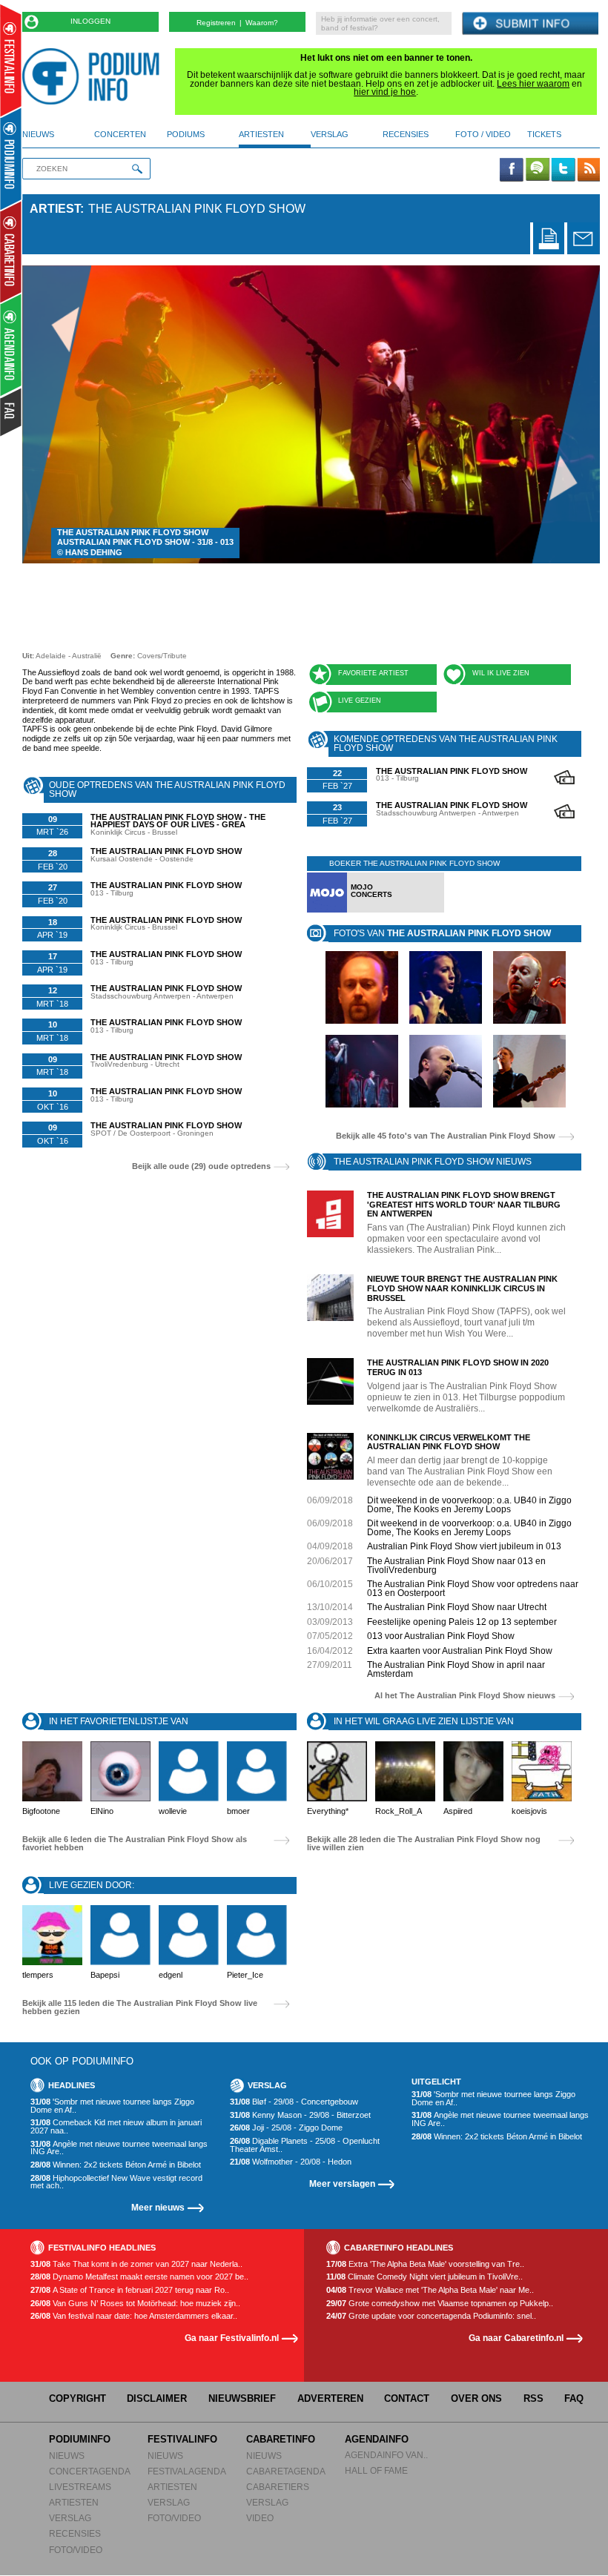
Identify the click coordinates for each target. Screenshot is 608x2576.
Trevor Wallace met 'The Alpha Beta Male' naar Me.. (430, 2290)
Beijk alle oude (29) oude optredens (201, 1166)
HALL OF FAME (376, 2470)
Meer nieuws (158, 2207)
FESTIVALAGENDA (187, 2471)
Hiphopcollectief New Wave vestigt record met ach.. (116, 2182)
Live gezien (360, 701)
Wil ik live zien (501, 673)
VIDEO (260, 2518)
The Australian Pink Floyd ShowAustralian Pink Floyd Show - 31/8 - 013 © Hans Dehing (145, 543)
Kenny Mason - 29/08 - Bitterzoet (300, 2115)
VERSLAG (70, 2518)
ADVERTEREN (330, 2398)
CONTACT (407, 2398)
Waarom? (262, 23)
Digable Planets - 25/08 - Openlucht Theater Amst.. (305, 2145)
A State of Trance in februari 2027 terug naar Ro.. (130, 2290)
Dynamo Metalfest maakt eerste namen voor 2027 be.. (139, 2277)
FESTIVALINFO (182, 2439)
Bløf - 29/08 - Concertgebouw (294, 2102)
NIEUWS (67, 2456)
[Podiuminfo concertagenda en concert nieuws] (11, 158)
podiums (186, 134)
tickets (544, 134)
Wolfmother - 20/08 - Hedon (291, 2162)
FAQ (574, 2398)
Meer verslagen (342, 2183)
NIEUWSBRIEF (242, 2398)
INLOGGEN (90, 21)
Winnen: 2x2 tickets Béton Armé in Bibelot (116, 2165)
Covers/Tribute (162, 656)
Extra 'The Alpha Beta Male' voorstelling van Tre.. (425, 2264)
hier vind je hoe (385, 92)
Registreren (216, 23)
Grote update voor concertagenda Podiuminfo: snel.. (431, 2316)
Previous (57, 414)
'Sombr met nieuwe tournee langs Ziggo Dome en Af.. (112, 2106)
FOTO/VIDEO (76, 2550)
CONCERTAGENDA (90, 2471)
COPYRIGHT (77, 2398)
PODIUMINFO (80, 2439)
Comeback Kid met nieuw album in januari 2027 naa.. (116, 2126)
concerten (120, 134)
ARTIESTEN (74, 2502)
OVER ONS (476, 2398)
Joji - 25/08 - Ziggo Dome (286, 2128)
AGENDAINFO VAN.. (386, 2455)
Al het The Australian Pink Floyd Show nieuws (465, 1696)
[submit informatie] (530, 24)
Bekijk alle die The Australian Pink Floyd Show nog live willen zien (424, 1843)
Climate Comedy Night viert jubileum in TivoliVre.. (424, 2277)
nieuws (38, 134)
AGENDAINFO (377, 2439)
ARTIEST (55, 209)
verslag (330, 134)
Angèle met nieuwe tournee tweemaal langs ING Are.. (119, 2148)
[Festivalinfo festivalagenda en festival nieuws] (11, 60)
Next (566, 414)
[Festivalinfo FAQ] (11, 412)
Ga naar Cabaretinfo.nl (516, 2338)
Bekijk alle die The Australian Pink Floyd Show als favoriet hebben (135, 1843)
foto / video (483, 134)
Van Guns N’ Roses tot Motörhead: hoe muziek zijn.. (135, 2304)
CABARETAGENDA (286, 2471)
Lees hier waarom (533, 84)
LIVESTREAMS (80, 2487)
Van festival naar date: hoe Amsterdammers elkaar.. (134, 2316)
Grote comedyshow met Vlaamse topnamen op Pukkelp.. (440, 2304)
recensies (406, 134)
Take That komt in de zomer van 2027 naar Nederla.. (136, 2264)
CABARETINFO (281, 2439)
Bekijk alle (446, 1136)
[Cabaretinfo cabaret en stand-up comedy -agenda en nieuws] (11, 251)
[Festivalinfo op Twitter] (563, 170)
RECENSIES (75, 2533)
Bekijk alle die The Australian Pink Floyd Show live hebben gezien (140, 2007)
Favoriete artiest (373, 673)
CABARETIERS (278, 2487)
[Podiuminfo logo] (95, 76)
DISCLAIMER (157, 2398)
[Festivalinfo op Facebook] (512, 170)
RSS (533, 2398)
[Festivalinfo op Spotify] (538, 170)
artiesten (261, 134)
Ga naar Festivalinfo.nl (232, 2338)
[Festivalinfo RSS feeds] (589, 170)
